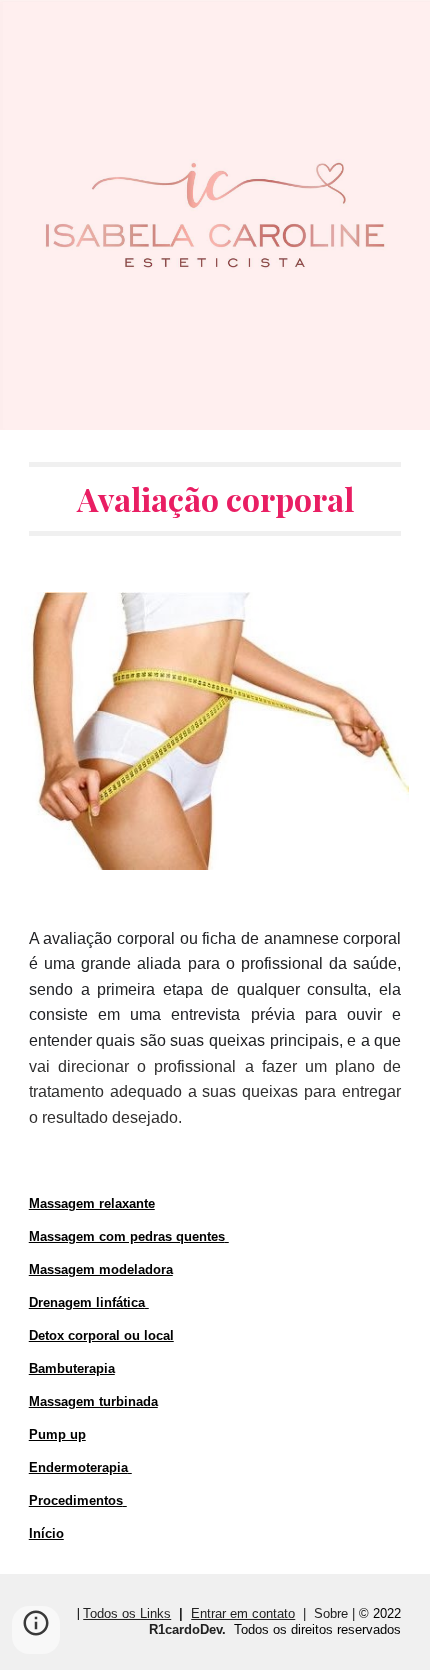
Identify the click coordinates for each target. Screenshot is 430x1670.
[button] (36, 1630)
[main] (215, 499)
